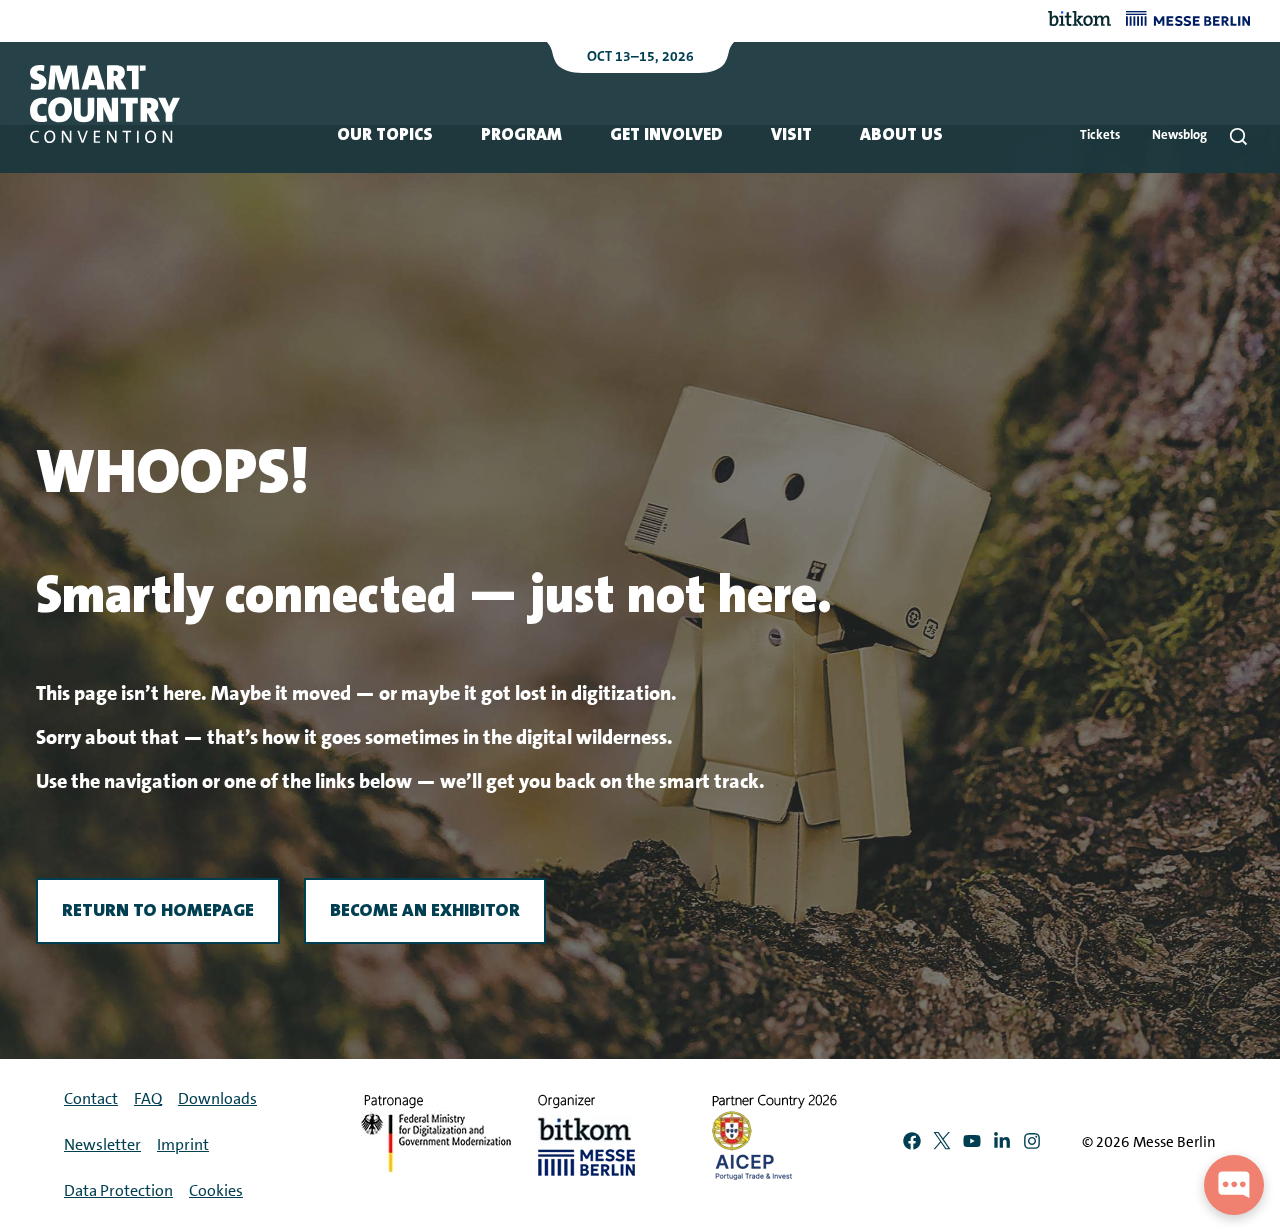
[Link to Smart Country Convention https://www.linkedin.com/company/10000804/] (1002, 1145)
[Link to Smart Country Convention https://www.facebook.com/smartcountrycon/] (912, 1145)
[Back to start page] (105, 104)
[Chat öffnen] (1234, 1185)
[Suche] (1238, 136)
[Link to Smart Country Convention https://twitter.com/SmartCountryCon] (942, 1145)
